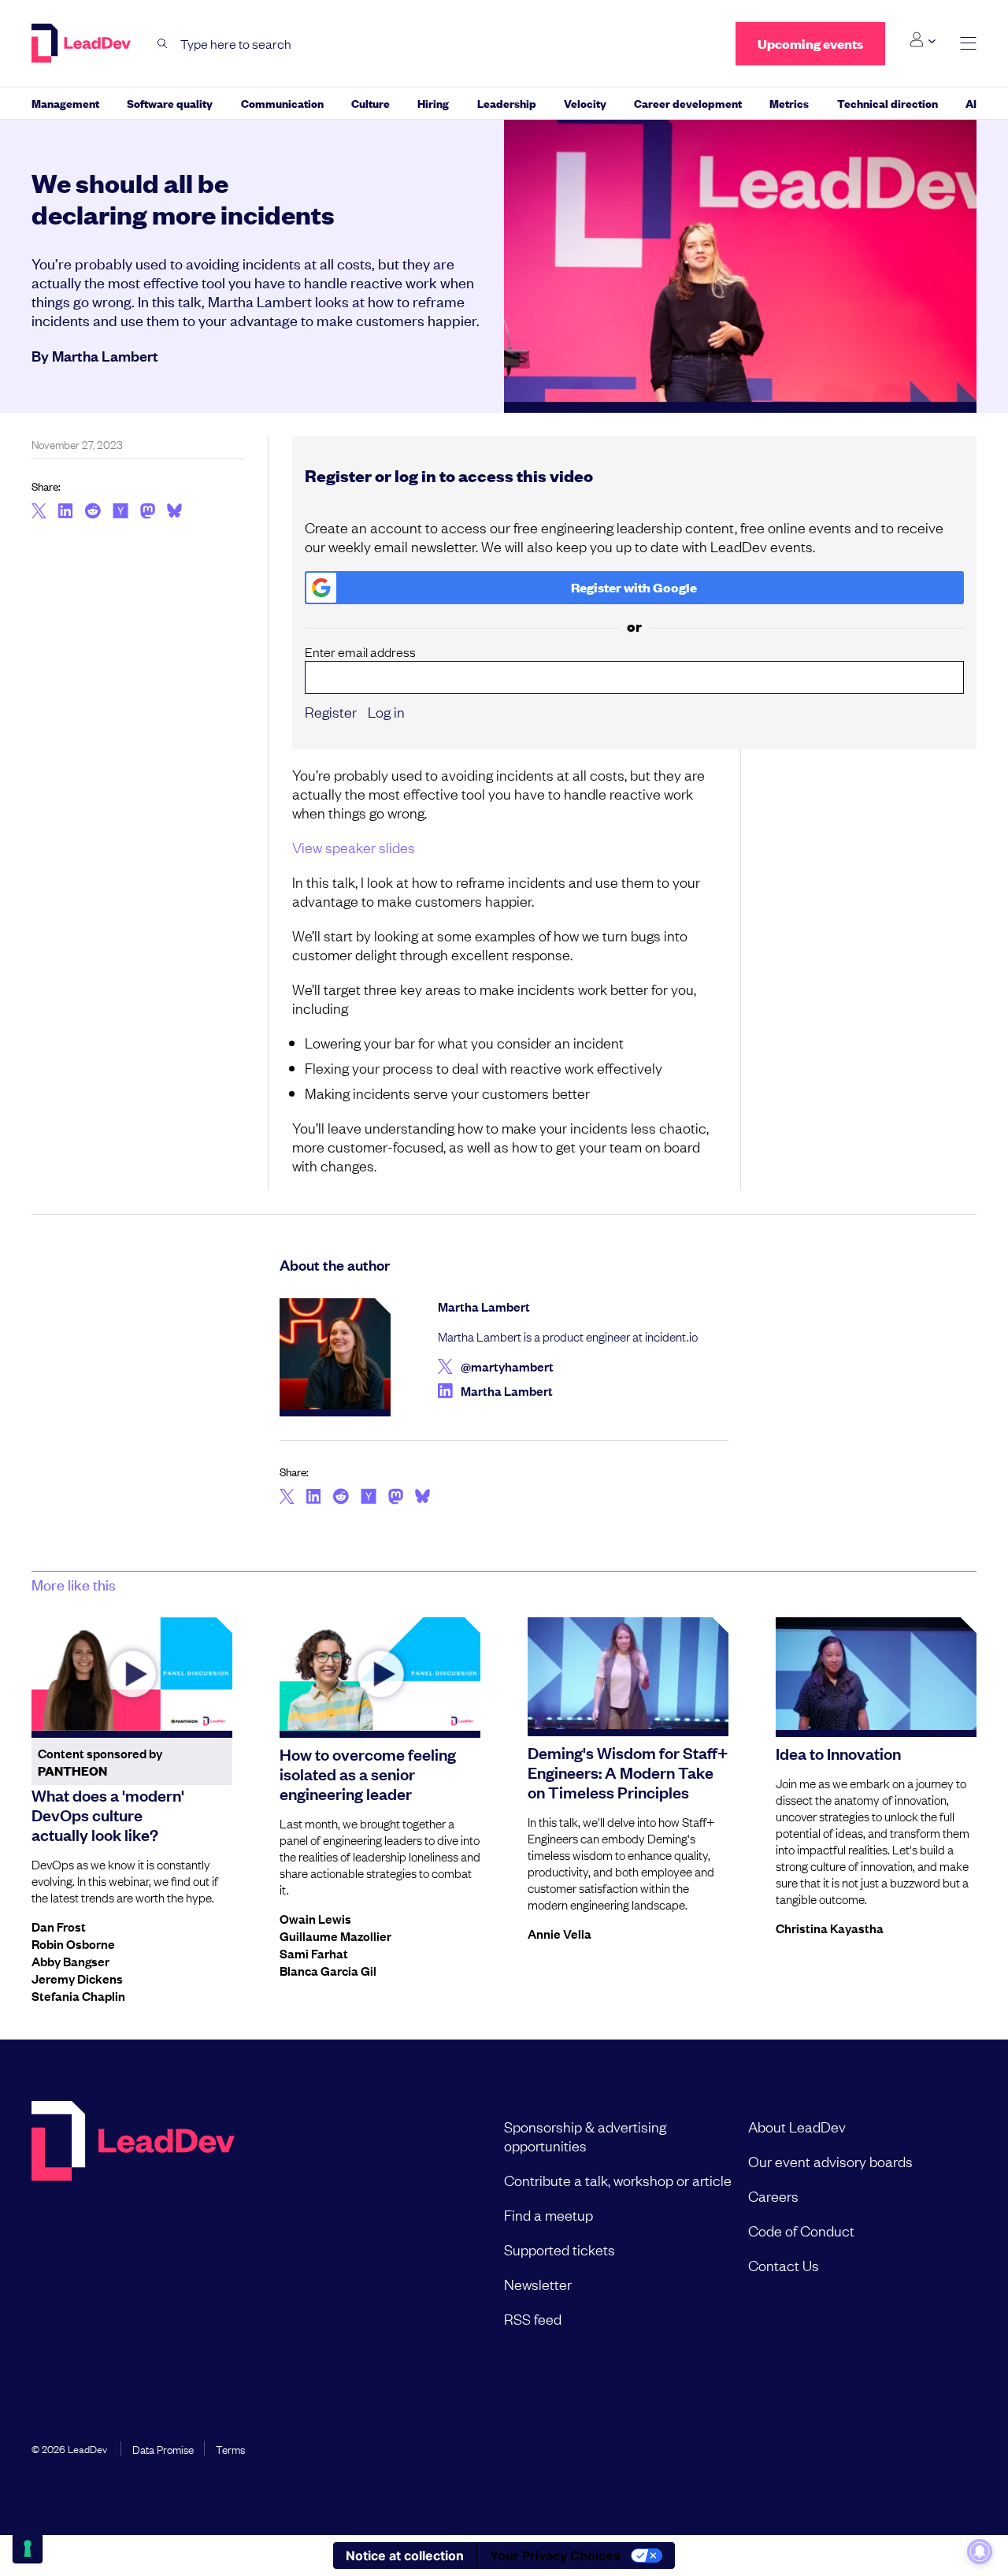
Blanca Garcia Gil (328, 1970)
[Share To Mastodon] (148, 513)
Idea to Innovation (838, 1753)
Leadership (507, 103)
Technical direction (888, 103)
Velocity (585, 103)
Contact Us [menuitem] (784, 2265)
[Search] (163, 44)
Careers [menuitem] (773, 2196)
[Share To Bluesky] (174, 513)
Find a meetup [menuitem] (548, 2214)
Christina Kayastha (830, 1928)
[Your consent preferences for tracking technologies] (28, 2548)
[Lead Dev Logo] (83, 43)
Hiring (433, 103)
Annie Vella (560, 1933)
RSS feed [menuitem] (533, 2318)
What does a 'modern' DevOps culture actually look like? (108, 1814)
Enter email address (360, 652)
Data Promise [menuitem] (163, 2448)
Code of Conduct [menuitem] (801, 2230)
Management (65, 103)
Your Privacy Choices (555, 2556)
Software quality (170, 103)
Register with (634, 587)
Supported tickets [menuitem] (560, 2249)
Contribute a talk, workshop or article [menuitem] (618, 2180)
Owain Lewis (315, 1918)
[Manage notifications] (980, 2552)
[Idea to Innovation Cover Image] (876, 1674)
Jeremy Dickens (77, 1978)
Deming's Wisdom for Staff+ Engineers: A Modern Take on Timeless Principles (628, 1772)
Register (331, 711)
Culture (371, 103)
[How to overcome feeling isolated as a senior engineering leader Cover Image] (380, 1674)
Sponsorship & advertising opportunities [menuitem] (585, 2136)
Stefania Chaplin (78, 1995)
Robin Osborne (73, 1943)
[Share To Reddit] (93, 513)
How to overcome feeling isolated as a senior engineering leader (368, 1773)
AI (971, 103)
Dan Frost (59, 1926)
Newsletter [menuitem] (538, 2284)
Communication (282, 103)
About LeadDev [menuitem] (797, 2126)
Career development (688, 103)
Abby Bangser (70, 1961)
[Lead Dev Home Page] (133, 2222)
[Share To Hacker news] (120, 512)
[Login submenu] (923, 40)
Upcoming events (810, 44)
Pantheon (72, 1771)
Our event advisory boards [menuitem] (830, 2161)
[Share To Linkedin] (66, 512)
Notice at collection (405, 2556)
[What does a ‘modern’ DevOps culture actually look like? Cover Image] (132, 1674)
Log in (386, 711)
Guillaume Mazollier (335, 1936)
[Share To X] (39, 512)
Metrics (789, 103)
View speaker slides (354, 847)
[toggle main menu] (968, 44)
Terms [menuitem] (230, 2448)
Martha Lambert (105, 355)
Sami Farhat (314, 1953)
